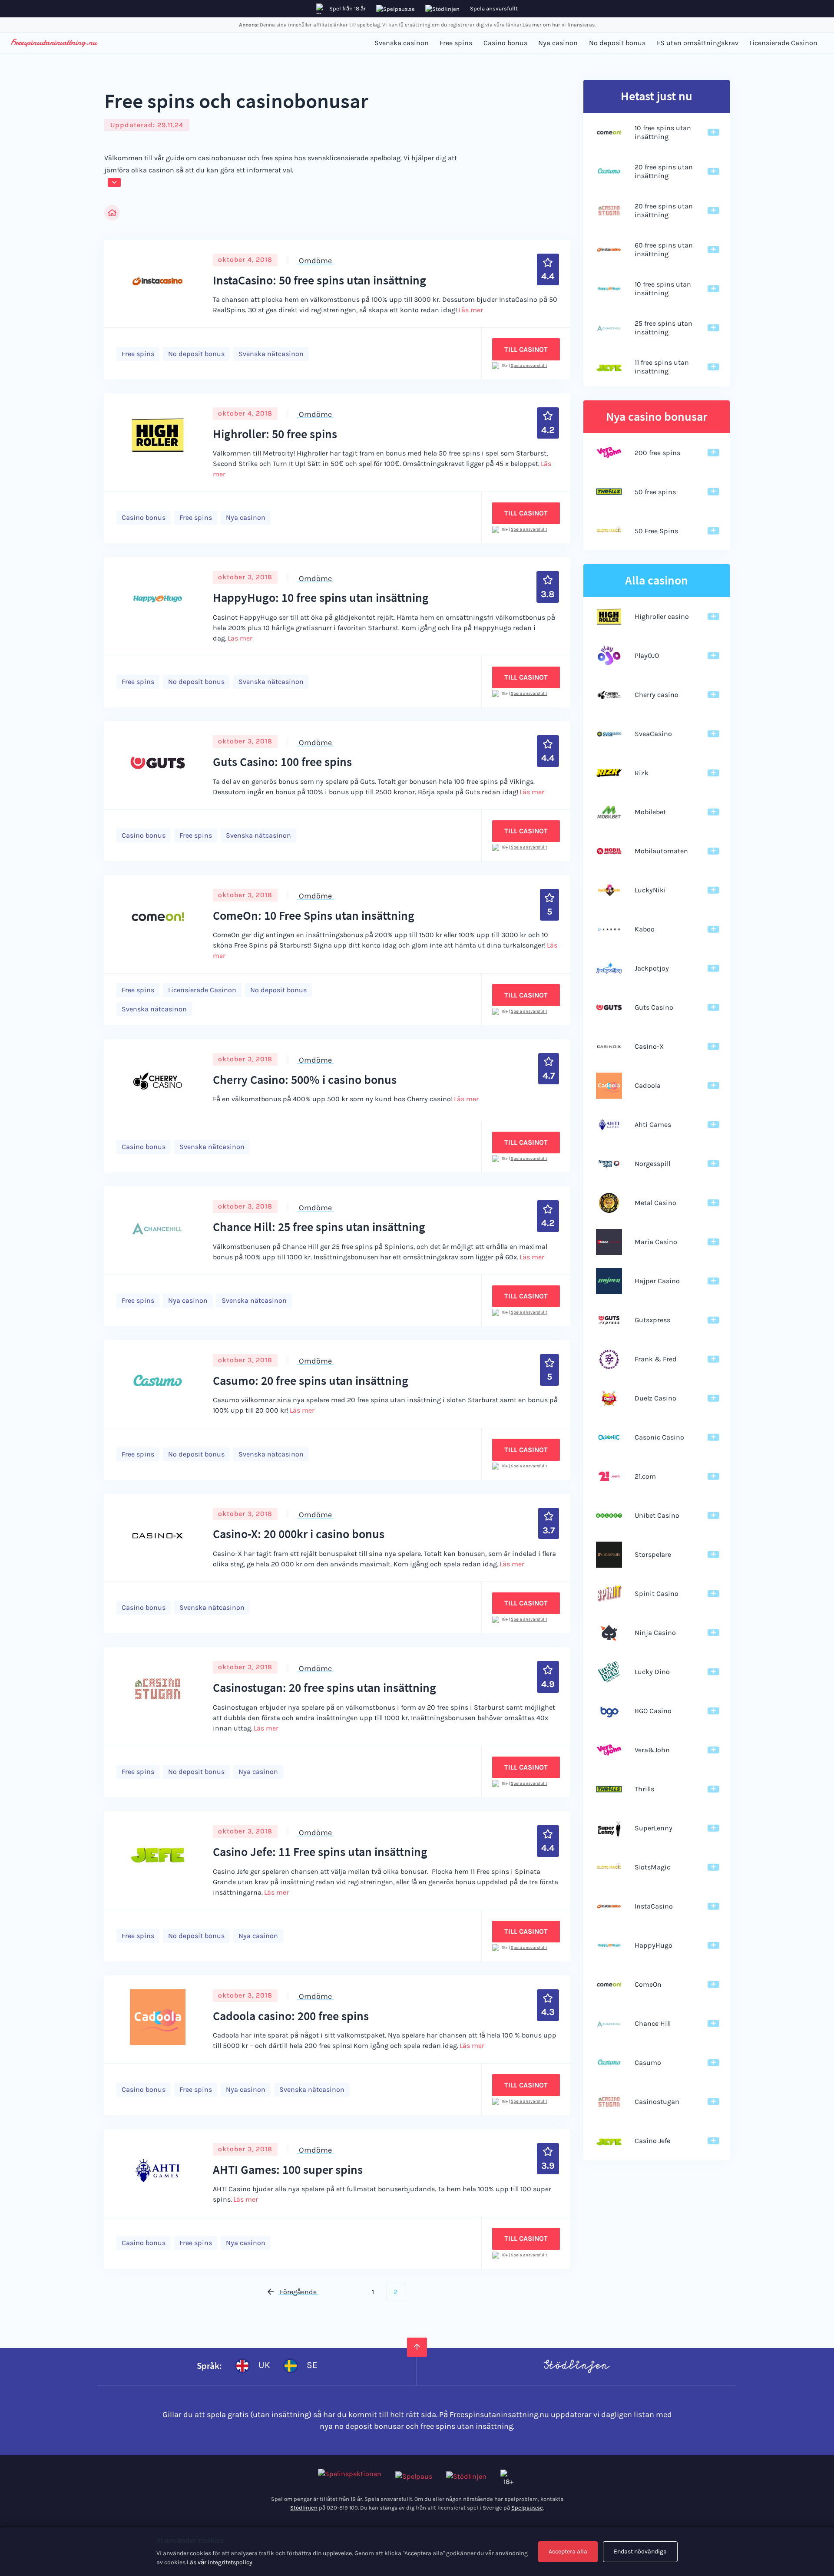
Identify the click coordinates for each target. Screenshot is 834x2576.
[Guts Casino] (609, 1007)
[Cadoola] (609, 1086)
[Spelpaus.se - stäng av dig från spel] (414, 2477)
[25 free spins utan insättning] (609, 328)
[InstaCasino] (609, 1906)
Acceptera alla (568, 2551)
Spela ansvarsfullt (494, 8)
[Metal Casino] (609, 1203)
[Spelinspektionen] (350, 2477)
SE (312, 2365)
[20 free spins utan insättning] (609, 172)
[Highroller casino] (609, 617)
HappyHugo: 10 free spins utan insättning (321, 598)
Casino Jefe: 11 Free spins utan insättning (320, 1852)
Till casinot (526, 349)
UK (264, 2365)
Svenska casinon (402, 43)
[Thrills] (609, 1789)
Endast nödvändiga (640, 2551)
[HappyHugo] (609, 1945)
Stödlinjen (304, 2508)
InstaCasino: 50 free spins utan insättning (319, 280)
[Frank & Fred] (609, 1359)
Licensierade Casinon (783, 43)
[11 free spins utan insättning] (609, 367)
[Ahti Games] (609, 1125)
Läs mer (471, 310)
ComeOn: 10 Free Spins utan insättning (314, 915)
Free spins (456, 43)
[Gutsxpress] (609, 1320)
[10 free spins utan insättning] (609, 132)
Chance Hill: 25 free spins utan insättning (319, 1227)
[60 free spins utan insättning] (609, 250)
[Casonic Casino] (609, 1437)
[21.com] (609, 1476)
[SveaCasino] (609, 734)
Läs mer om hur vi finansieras (559, 25)
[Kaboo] (609, 929)
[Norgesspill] (609, 1164)
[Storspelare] (609, 1555)
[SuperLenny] (609, 1828)
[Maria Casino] (609, 1242)
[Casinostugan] (609, 2102)
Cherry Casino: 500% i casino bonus (305, 1080)
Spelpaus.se (527, 2508)
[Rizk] (609, 773)
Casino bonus (505, 43)
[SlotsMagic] (609, 1867)
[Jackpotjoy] (609, 968)
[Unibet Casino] (609, 1516)
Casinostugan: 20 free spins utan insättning (324, 1688)
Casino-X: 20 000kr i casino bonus (299, 1534)
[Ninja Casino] (609, 1633)
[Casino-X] (609, 1047)
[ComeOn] (609, 1985)
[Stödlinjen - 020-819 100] (466, 2477)
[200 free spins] (609, 452)
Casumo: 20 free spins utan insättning (311, 1380)
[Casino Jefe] (609, 2141)
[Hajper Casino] (609, 1281)
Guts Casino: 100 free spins (282, 762)
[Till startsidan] (54, 43)
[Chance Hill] (609, 2024)
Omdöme (315, 260)
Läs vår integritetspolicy (220, 2562)
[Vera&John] (609, 1750)
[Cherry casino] (609, 695)
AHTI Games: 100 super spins (288, 2170)
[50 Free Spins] (609, 531)
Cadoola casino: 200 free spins (291, 2016)
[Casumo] (609, 2063)
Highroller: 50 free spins (275, 434)
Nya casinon (558, 43)
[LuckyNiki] (609, 890)
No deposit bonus (617, 43)
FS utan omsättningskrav (698, 43)
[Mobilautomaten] (609, 851)
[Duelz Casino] (609, 1398)
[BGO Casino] (609, 1711)
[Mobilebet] (609, 812)
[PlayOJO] (609, 656)
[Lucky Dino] (609, 1672)
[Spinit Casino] (609, 1594)
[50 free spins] (609, 492)
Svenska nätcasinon (271, 354)
